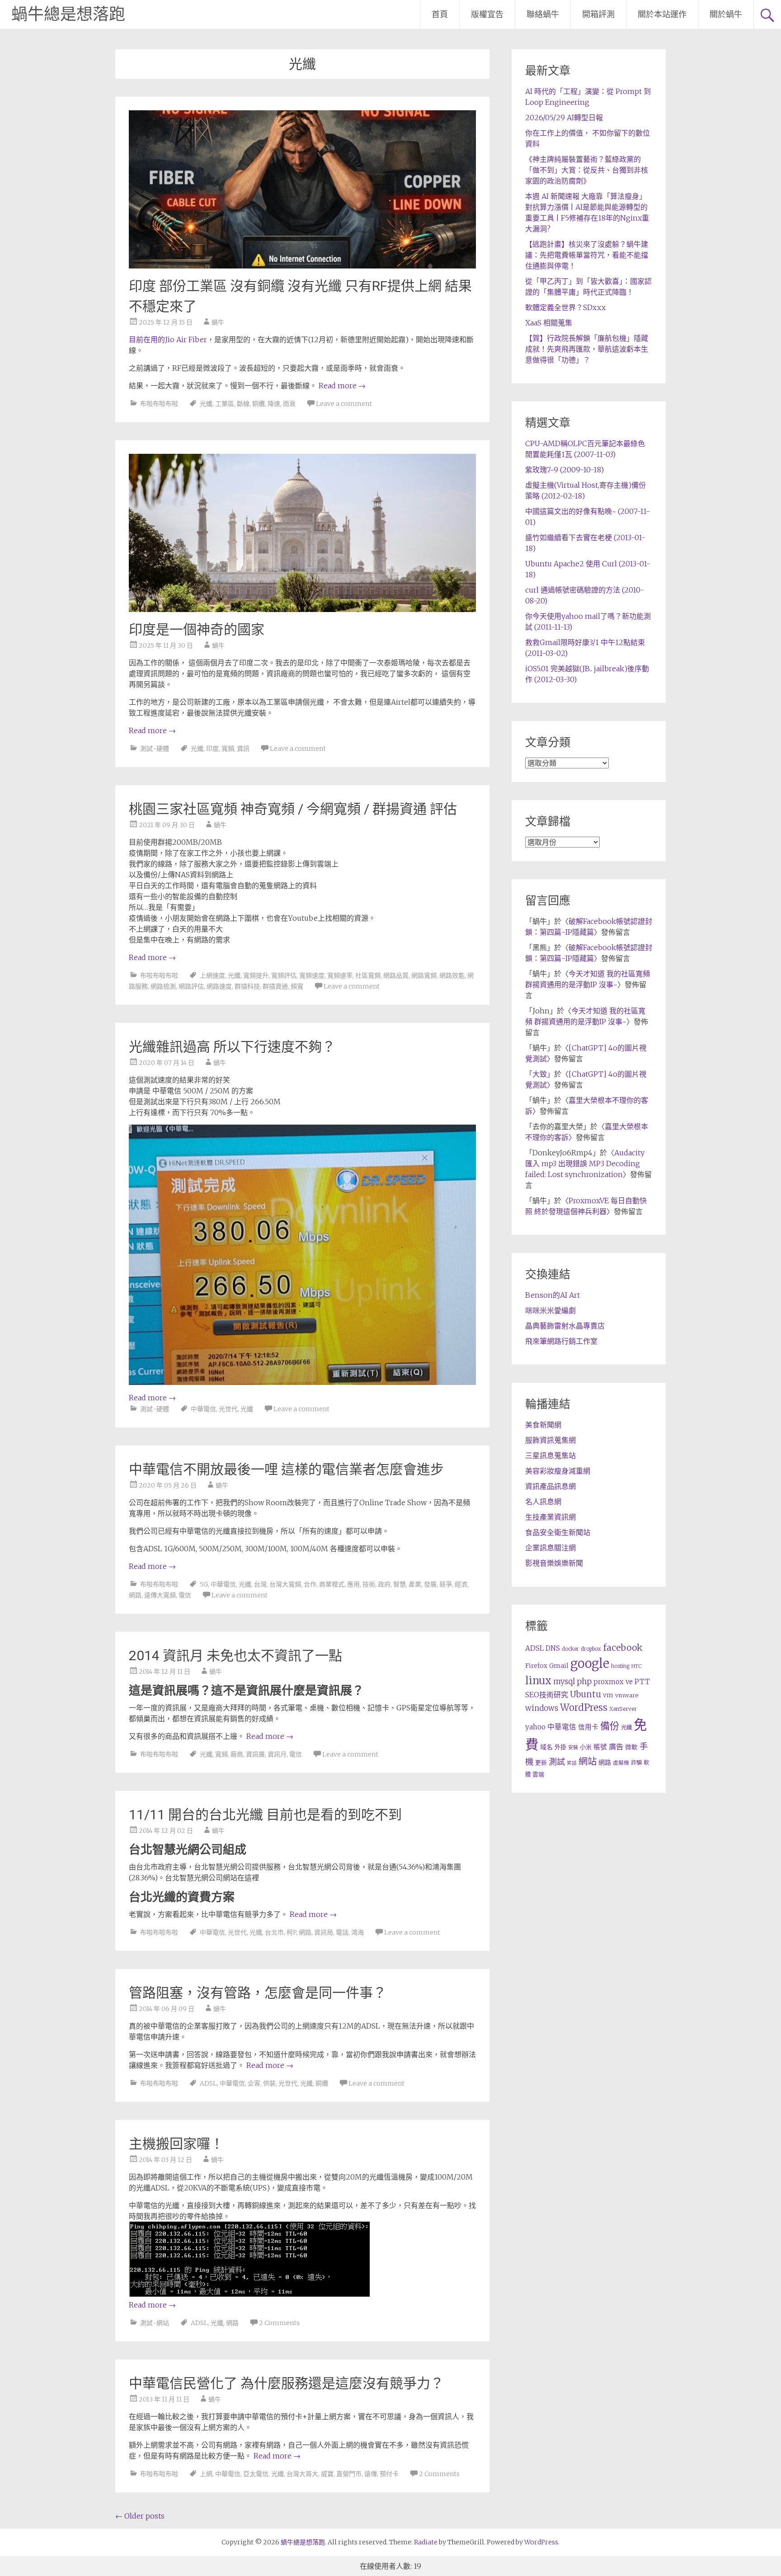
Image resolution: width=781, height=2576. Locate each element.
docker (570, 1649)
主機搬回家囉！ (176, 2144)
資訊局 (324, 1932)
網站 (588, 1761)
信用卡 (588, 1727)
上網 (206, 2474)
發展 (430, 1584)
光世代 (228, 1409)
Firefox (536, 1666)
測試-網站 (155, 2323)
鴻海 (358, 1932)
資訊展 (255, 1754)
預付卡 (389, 2474)
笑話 (572, 1763)
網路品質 (396, 975)
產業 (415, 1584)
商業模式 (332, 1584)
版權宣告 (487, 14)
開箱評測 (598, 14)
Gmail (559, 1666)
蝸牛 (218, 322)
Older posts (140, 2516)
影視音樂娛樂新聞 (554, 1563)
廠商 (237, 1754)
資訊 (243, 749)
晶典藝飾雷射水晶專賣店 (565, 1326)
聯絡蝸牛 (543, 14)
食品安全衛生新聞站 (558, 1532)
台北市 (274, 1932)
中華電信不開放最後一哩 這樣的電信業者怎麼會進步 (286, 1469)
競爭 (446, 1584)
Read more (342, 386)
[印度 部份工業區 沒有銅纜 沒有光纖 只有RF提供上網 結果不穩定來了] (302, 266)
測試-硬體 (155, 749)
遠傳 (371, 2474)
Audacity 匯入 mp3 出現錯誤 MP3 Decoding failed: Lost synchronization (585, 1163)
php (584, 1681)
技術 (369, 1584)
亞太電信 (256, 2474)
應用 (353, 1584)
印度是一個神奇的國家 (197, 629)
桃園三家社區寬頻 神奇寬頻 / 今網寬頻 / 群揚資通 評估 (293, 809)
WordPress (584, 1708)
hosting (620, 1666)
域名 (546, 1747)
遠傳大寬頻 (160, 1595)
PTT (642, 1682)
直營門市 (349, 2474)
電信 (185, 1595)
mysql (564, 1681)
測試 (557, 1762)
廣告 (616, 1747)
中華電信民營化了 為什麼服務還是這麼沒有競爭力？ (286, 2383)
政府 (384, 1584)
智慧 (400, 1584)
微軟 (631, 1747)
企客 (254, 2083)
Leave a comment (344, 404)
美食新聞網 (543, 1425)
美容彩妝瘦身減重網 (558, 1471)
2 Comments (279, 2323)
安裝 (573, 1747)
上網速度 (212, 975)
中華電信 (203, 1409)
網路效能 (452, 975)
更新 (541, 1763)
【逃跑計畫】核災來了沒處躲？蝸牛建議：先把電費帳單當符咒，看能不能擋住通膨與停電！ (587, 255)
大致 (540, 1074)
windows (542, 1708)
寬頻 (228, 749)
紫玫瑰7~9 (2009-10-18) (565, 470)
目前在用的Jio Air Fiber (168, 339)
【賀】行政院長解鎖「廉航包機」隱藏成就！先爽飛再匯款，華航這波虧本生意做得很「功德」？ (587, 349)
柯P (291, 1932)
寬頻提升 (256, 975)
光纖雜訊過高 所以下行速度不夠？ (232, 1047)
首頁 (440, 14)
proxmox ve (613, 1682)
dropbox (591, 1649)
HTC (637, 1666)
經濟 (461, 1584)
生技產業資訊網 (550, 1517)
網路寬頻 (424, 975)
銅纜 (259, 404)
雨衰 (289, 404)
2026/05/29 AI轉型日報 (564, 118)
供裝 (269, 2083)
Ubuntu (586, 1694)
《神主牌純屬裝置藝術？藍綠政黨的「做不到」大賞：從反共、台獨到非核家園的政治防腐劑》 (587, 170)
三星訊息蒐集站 (550, 1455)
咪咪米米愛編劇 (550, 1310)
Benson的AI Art (553, 1295)
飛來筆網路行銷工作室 (561, 1341)
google (590, 1663)
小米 (586, 1747)
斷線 (243, 404)
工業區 (225, 404)
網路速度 (219, 986)
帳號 (600, 1747)
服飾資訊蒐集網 (550, 1440)
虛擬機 (621, 1763)
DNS (553, 1648)
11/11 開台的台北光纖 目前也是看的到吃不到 (265, 1815)
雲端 (538, 1774)
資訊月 (277, 1754)
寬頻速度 (312, 975)
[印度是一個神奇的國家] (302, 609)
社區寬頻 (368, 975)
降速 (274, 404)
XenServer (623, 1709)
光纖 (206, 404)
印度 (212, 749)
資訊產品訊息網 (550, 1486)
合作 (310, 1584)
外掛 (560, 1747)
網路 (135, 1595)
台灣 (260, 1584)
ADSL (208, 2083)
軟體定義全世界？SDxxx (565, 307)
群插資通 (275, 986)
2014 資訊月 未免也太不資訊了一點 (235, 1655)
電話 (342, 1932)
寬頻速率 (340, 975)
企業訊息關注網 (550, 1548)
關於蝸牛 (726, 14)
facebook (623, 1648)
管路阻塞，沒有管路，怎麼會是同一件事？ (258, 1993)
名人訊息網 (543, 1502)
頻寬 (297, 986)
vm (608, 1695)
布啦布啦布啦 (159, 404)
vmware (627, 1695)
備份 (610, 1726)
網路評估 (191, 986)
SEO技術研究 (547, 1695)
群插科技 (247, 986)
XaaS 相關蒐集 (549, 323)
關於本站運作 (662, 14)
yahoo (535, 1727)
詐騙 (636, 1763)
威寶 (327, 2474)
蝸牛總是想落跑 (68, 14)
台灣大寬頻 (285, 1584)
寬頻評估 (284, 975)
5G (204, 1584)
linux (538, 1681)
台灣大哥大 (302, 2474)
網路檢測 (163, 986)
